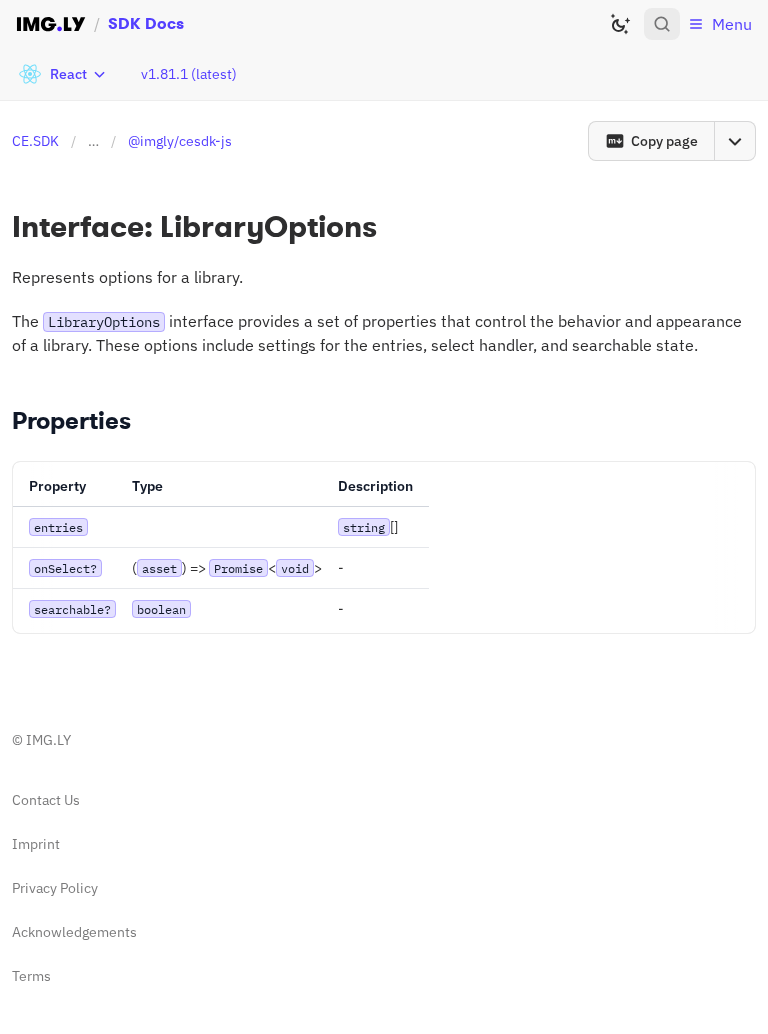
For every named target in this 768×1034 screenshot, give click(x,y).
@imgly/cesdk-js (180, 141)
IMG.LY (48, 740)
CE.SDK (35, 141)
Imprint (36, 844)
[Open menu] (735, 141)
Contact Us (46, 800)
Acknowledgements (74, 932)
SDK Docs (146, 23)
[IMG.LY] (51, 24)
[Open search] (662, 24)
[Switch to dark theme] (620, 24)
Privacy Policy (55, 888)
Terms (31, 976)
